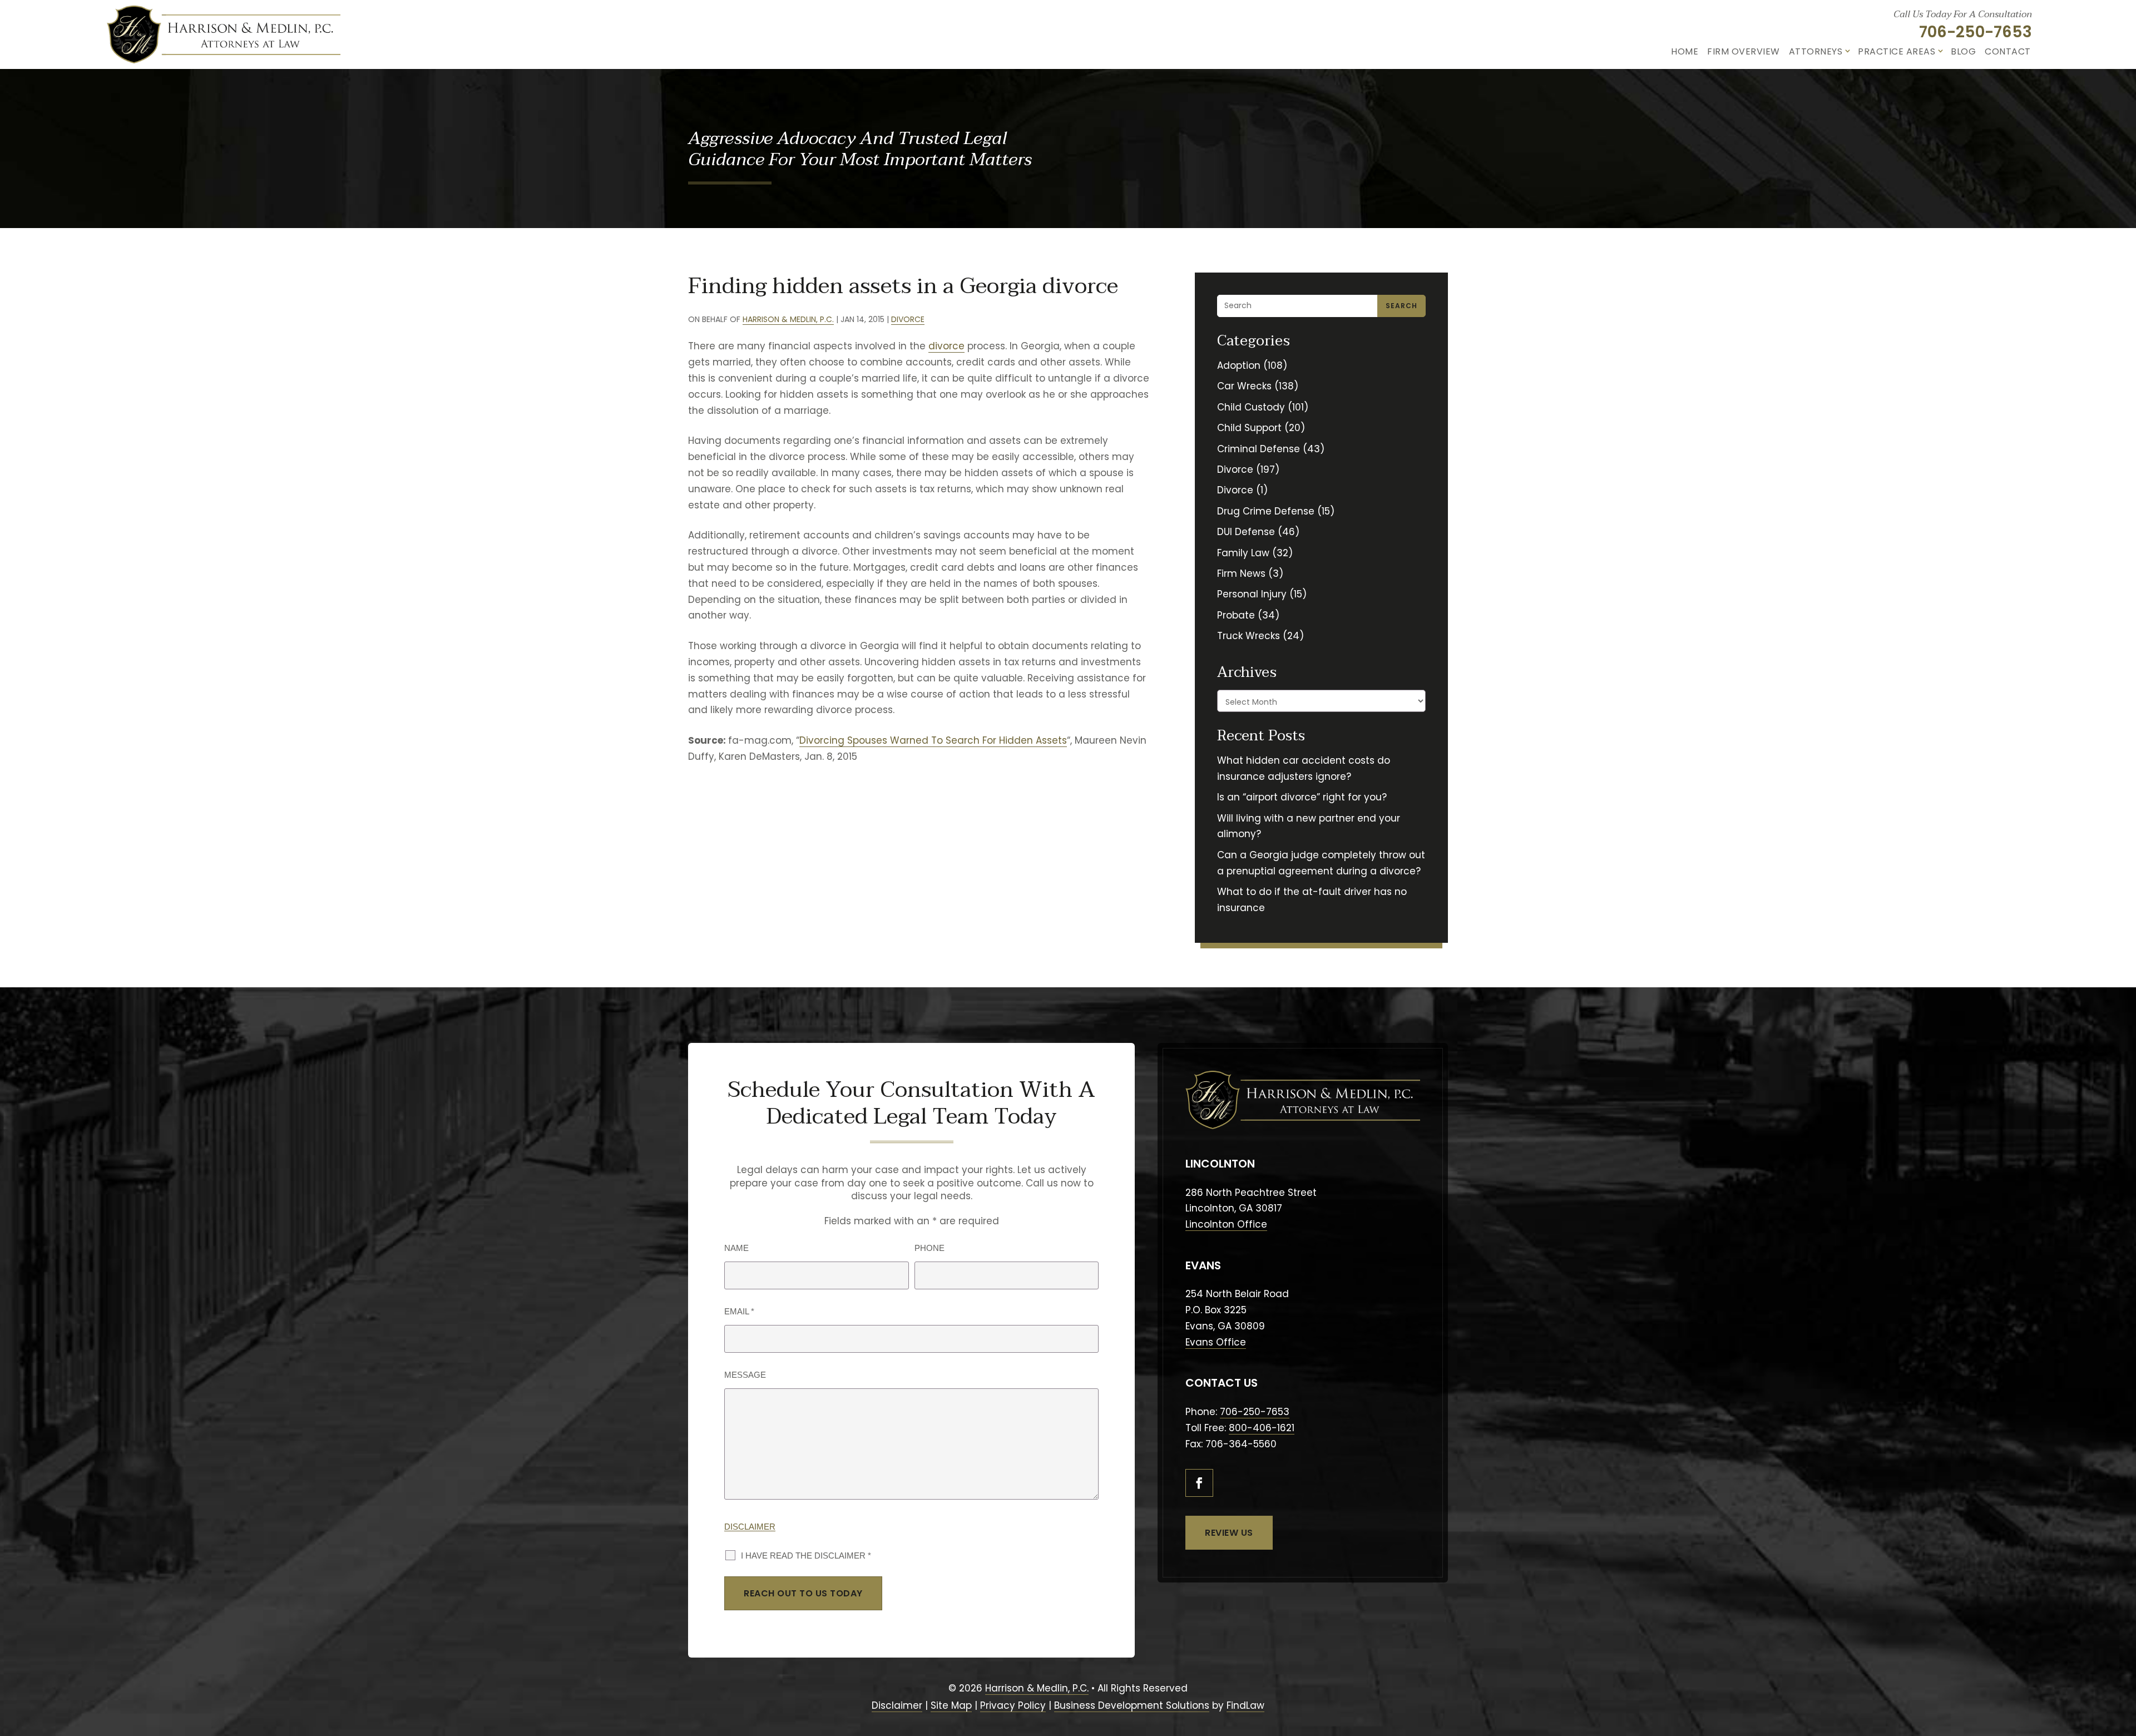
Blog (1963, 51)
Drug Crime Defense (1266, 511)
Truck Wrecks (1249, 636)
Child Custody (1251, 407)
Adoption (1239, 365)
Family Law (1243, 553)
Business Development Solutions (1132, 1705)
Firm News (1241, 573)
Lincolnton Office (1226, 1224)
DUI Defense (1246, 532)
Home (1685, 51)
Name (736, 1248)
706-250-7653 (1976, 32)
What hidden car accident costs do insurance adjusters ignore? (1304, 768)
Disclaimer (750, 1527)
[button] (2121, 1670)
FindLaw (1245, 1705)
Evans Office (1216, 1342)
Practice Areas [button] (1897, 51)
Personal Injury (1252, 594)
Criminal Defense (1259, 449)
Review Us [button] (1229, 1533)
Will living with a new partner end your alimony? (1309, 826)
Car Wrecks (1244, 386)
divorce (946, 346)
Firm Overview (1744, 51)
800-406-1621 (1262, 1428)
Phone (929, 1248)
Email (739, 1311)
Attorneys (1816, 51)
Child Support (1249, 428)
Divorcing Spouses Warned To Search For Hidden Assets (933, 740)
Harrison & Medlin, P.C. (788, 319)
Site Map (951, 1705)
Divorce (908, 319)
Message (745, 1375)
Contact (2008, 51)
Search (1401, 306)
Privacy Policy (1013, 1705)
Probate (1236, 615)
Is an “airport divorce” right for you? (1302, 797)
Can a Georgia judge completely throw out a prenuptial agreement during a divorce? (1321, 863)
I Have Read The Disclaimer (806, 1556)
